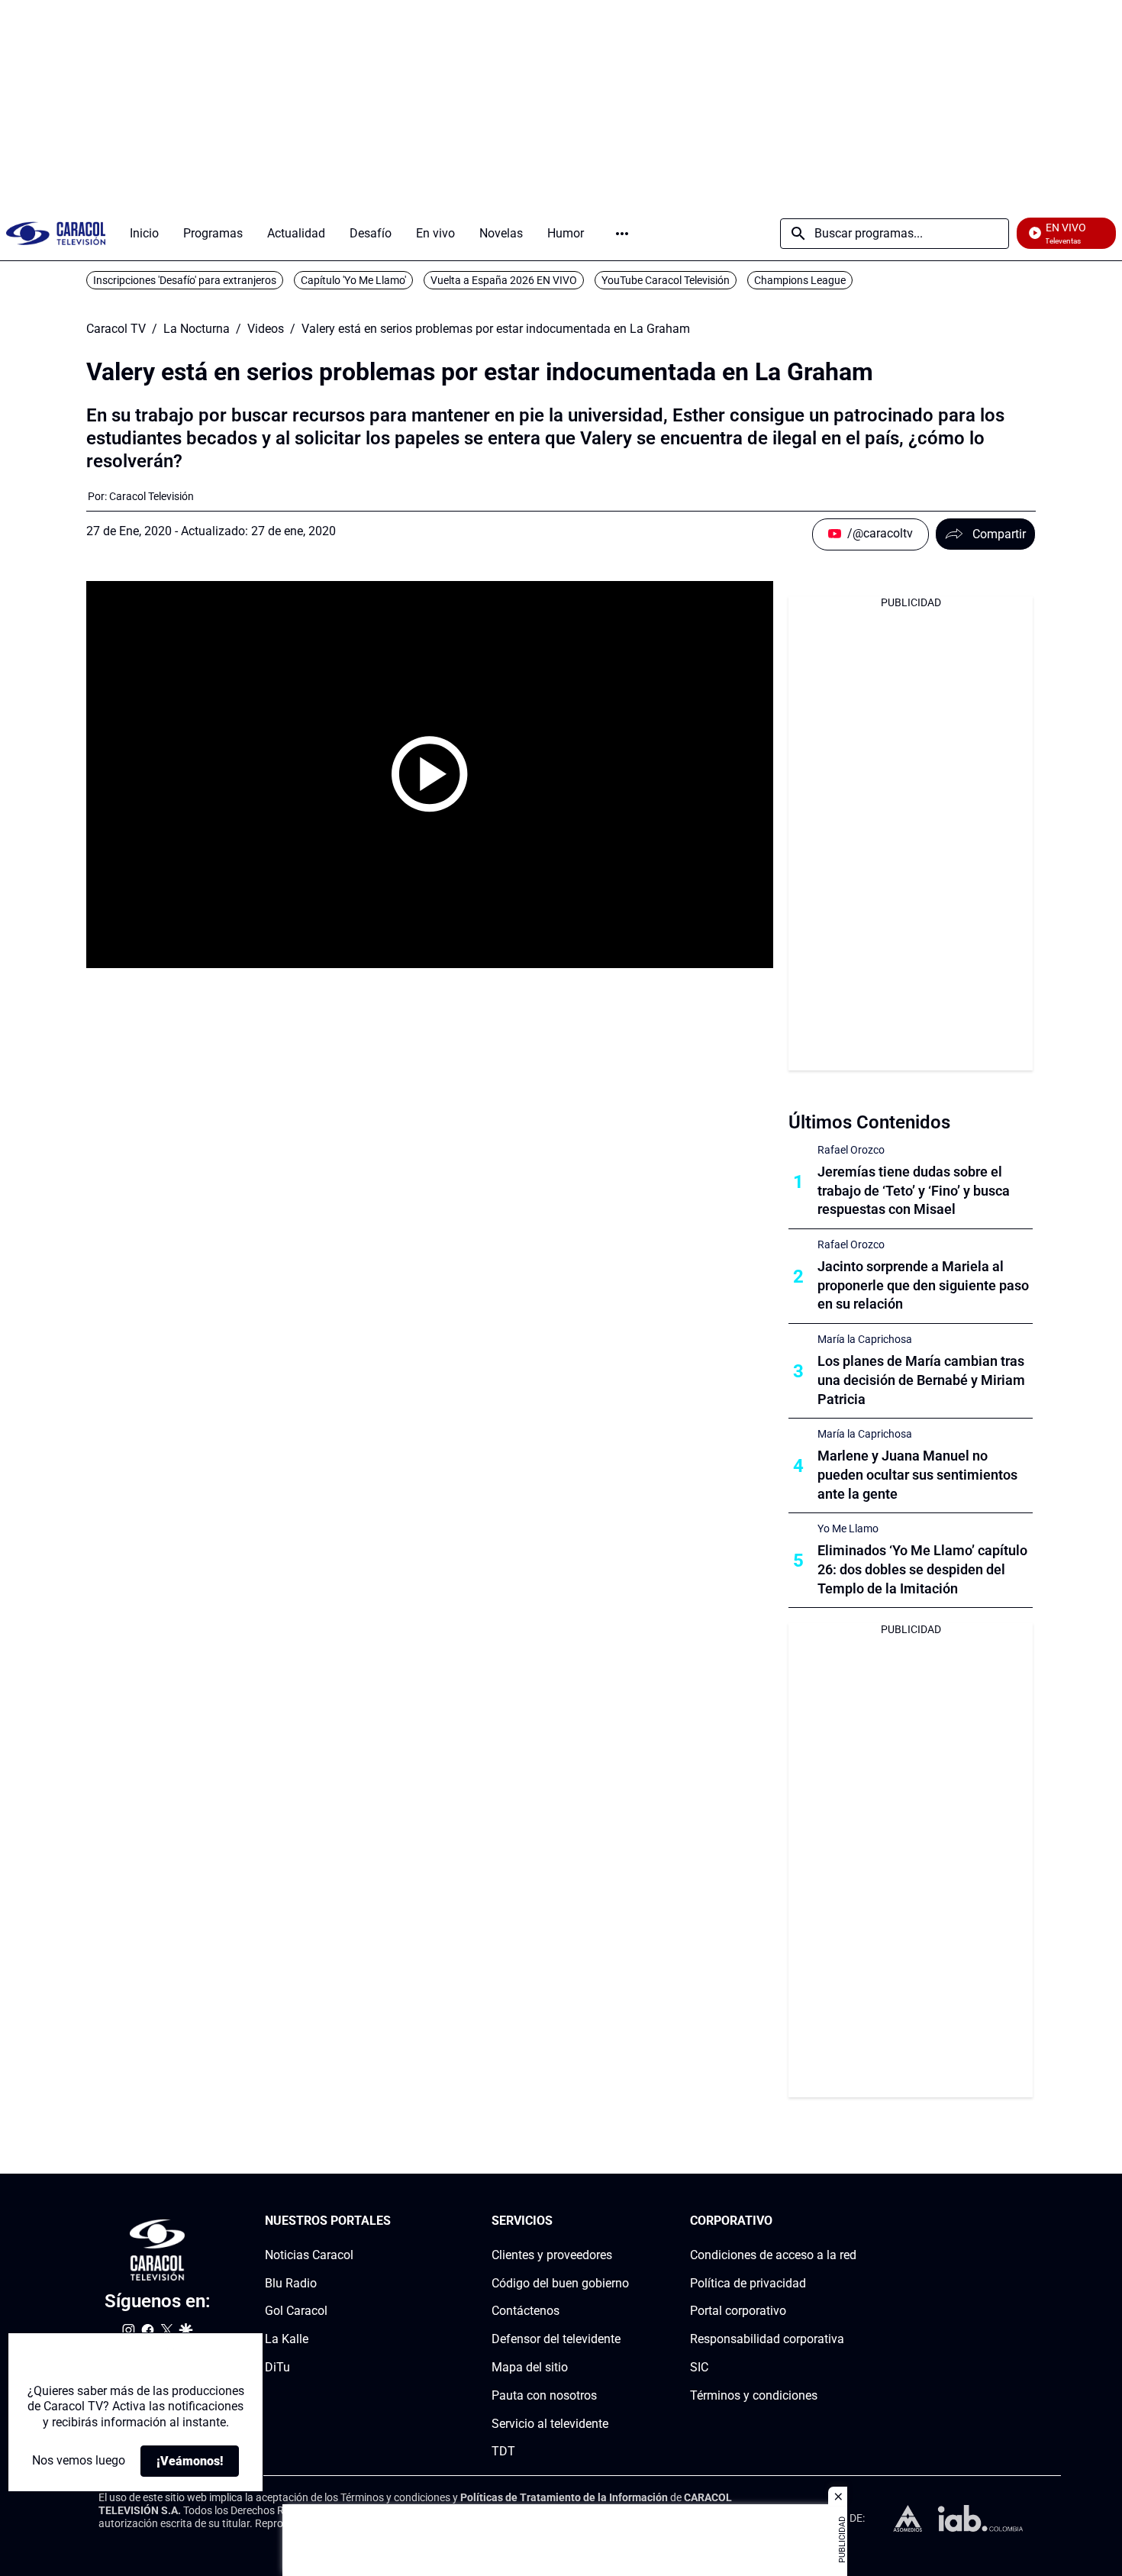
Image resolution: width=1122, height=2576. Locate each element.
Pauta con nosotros (544, 2395)
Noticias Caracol (309, 2255)
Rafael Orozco (851, 1150)
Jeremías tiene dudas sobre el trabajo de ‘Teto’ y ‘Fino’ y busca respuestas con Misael (914, 1191)
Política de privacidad (748, 2283)
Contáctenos (526, 2311)
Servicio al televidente (550, 2424)
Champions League (800, 280)
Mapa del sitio (530, 2367)
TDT (503, 2452)
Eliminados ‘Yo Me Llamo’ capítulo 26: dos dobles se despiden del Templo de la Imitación (922, 1569)
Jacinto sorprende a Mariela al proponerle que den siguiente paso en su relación (923, 1285)
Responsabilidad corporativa (767, 2339)
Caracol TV (116, 329)
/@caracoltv (880, 533)
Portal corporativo (738, 2311)
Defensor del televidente (556, 2339)
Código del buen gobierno (560, 2283)
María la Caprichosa (865, 1339)
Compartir (999, 534)
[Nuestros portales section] (395, 2221)
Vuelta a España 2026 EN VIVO (504, 280)
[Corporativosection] (852, 2221)
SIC (699, 2367)
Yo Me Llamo (848, 1528)
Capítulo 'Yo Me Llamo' (353, 280)
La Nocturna (197, 329)
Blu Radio (291, 2283)
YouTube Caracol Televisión (666, 280)
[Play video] (430, 774)
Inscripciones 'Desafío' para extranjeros (185, 280)
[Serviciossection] (624, 2221)
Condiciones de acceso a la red (773, 2255)
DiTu (277, 2367)
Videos (266, 329)
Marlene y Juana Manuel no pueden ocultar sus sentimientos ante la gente (917, 1475)
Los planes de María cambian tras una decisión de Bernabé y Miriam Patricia (921, 1380)
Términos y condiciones (754, 2395)
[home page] (56, 233)
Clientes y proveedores (552, 2255)
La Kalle (287, 2339)
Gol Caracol (296, 2311)
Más (622, 234)
